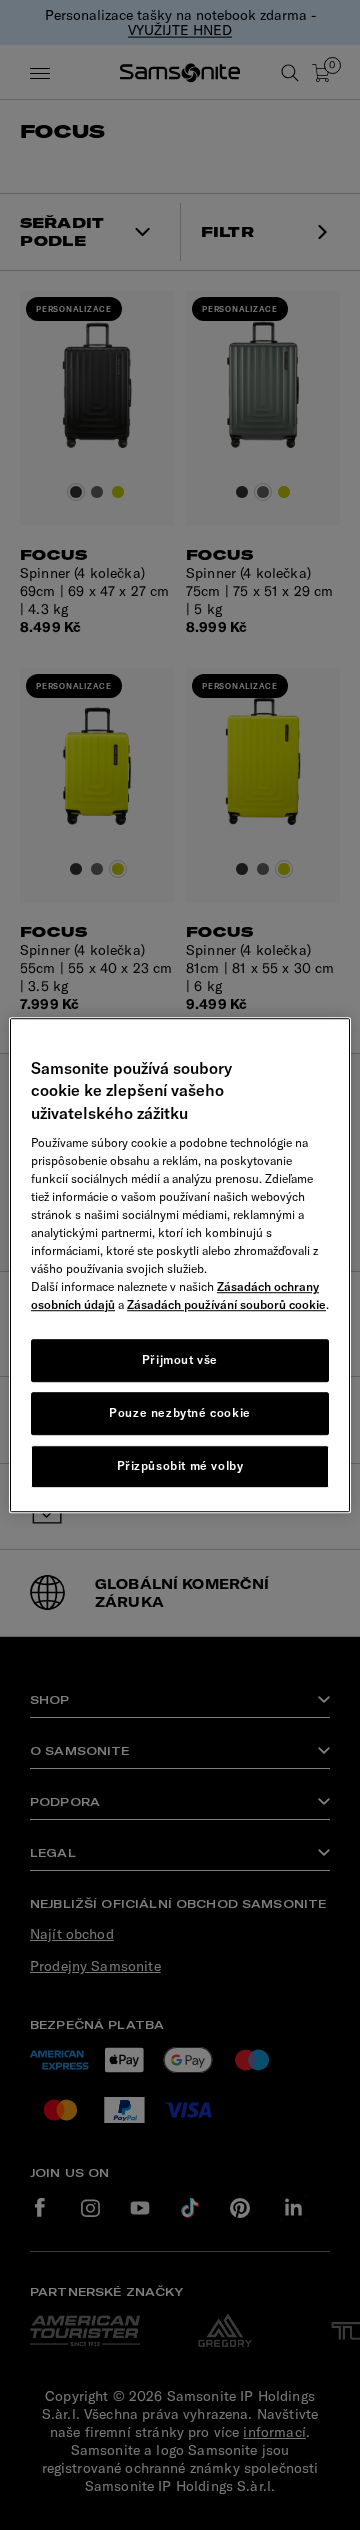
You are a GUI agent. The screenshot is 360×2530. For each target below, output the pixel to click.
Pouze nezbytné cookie (180, 1412)
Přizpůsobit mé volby (180, 1465)
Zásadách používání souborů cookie (226, 1304)
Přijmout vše (180, 1359)
